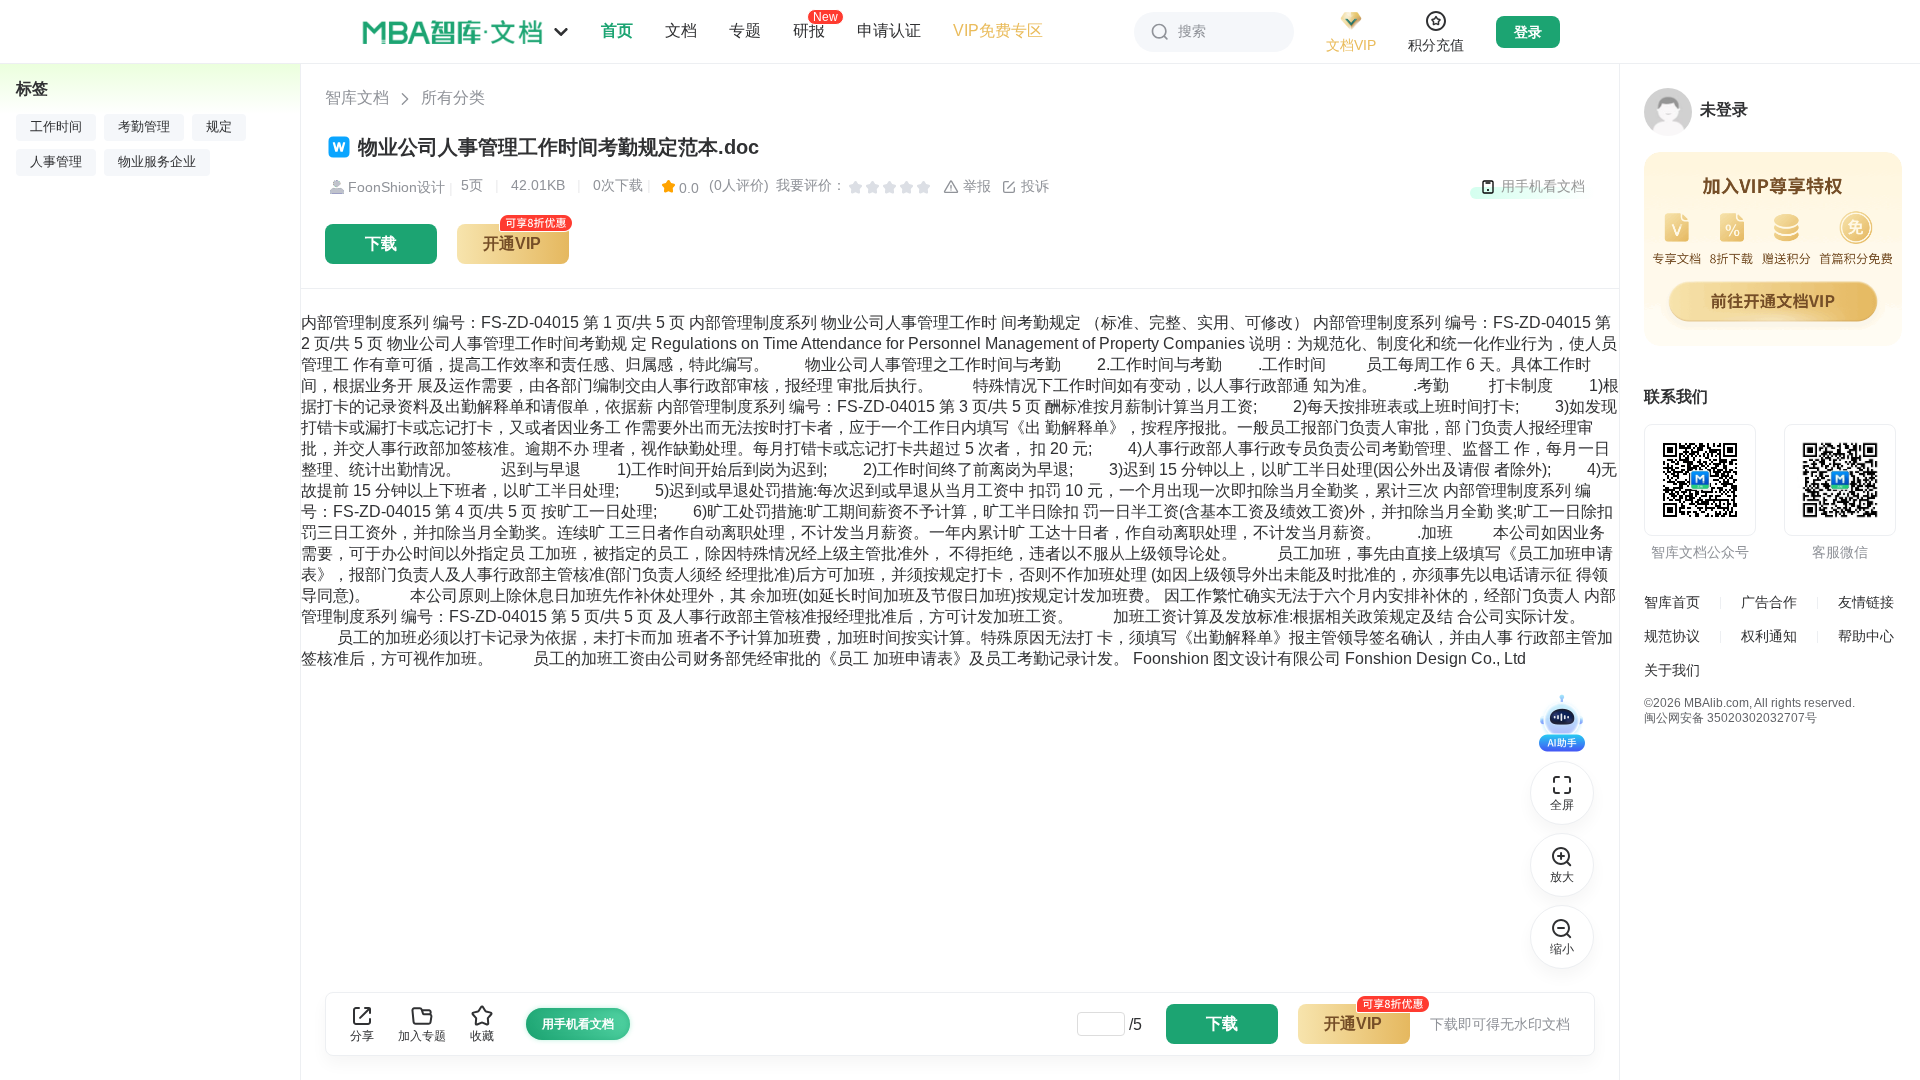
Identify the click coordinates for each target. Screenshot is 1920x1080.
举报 (975, 186)
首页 (617, 30)
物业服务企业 (157, 162)
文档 (681, 30)
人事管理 (56, 162)
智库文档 (357, 97)
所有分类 (453, 97)
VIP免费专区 (998, 30)
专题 (745, 30)
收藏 (482, 1036)
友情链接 (1866, 602)
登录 (1528, 32)
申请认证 (889, 30)
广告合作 (1769, 602)
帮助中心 (1866, 636)
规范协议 (1672, 636)
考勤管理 (144, 127)
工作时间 (56, 127)
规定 (219, 127)
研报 (809, 30)
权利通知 (1769, 636)
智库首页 (1672, 602)
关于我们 (1672, 670)
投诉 (1033, 186)
